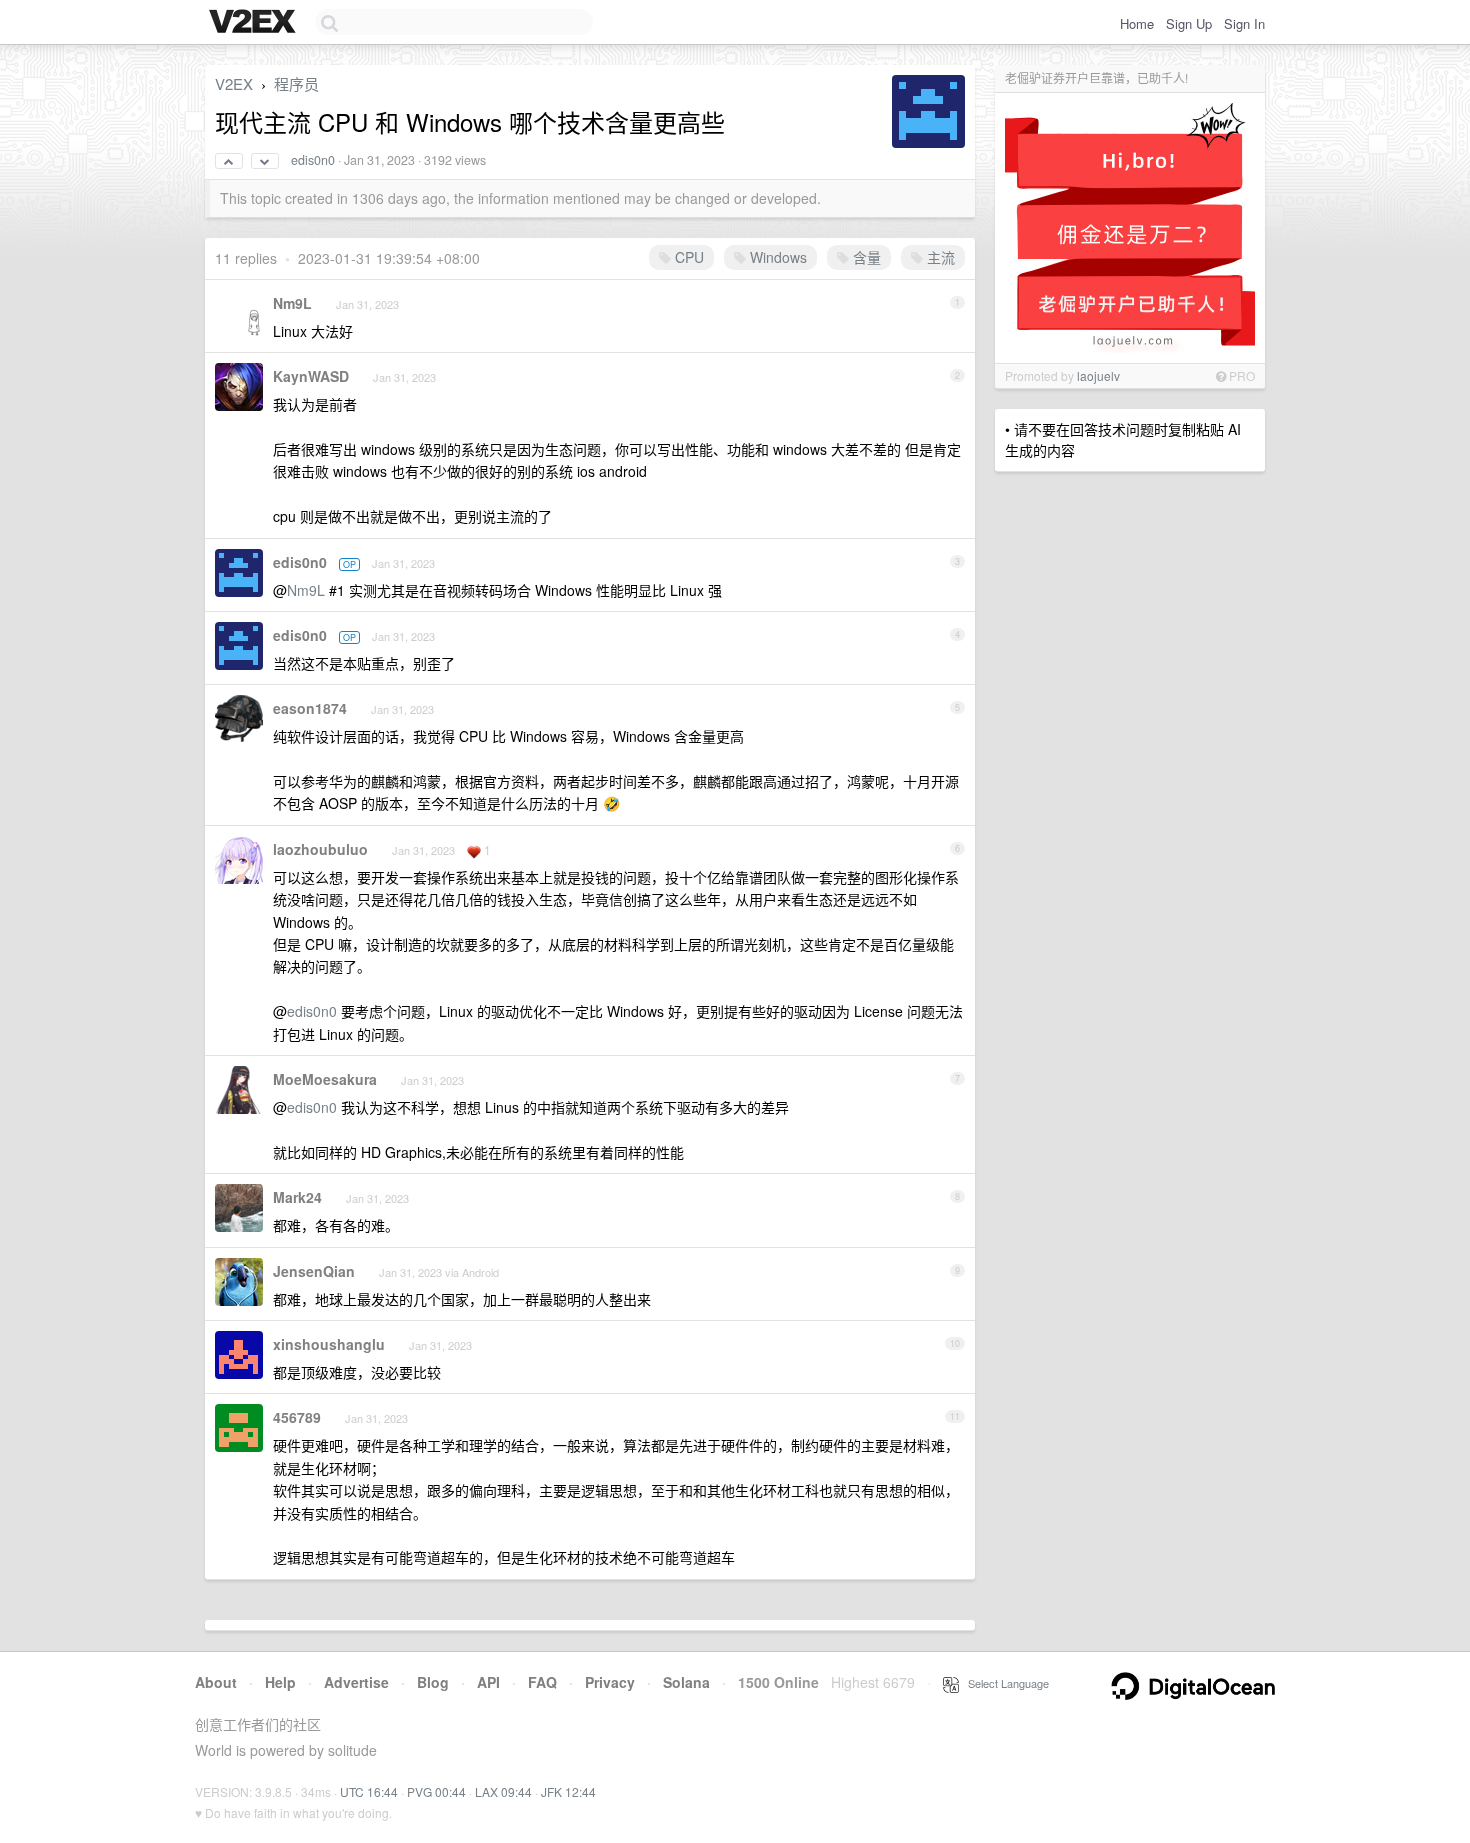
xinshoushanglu (329, 1344)
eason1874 (310, 708)
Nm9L (292, 303)
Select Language (1004, 1683)
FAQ (542, 1682)
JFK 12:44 (568, 1791)
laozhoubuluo (320, 849)
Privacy (610, 1682)
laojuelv (1098, 375)
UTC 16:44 (369, 1791)
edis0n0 (313, 160)
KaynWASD (311, 376)
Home (1137, 23)
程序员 (296, 83)
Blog (433, 1682)
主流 (939, 257)
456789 (297, 1417)
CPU (687, 257)
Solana (686, 1682)
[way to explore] (255, 23)
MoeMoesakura (325, 1079)
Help (280, 1682)
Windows (776, 257)
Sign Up (1189, 23)
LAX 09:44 (503, 1791)
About (216, 1682)
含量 (865, 257)
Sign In (1244, 23)
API (488, 1682)
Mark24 (297, 1197)
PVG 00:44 (436, 1791)
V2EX (234, 83)
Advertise (356, 1682)
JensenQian (314, 1271)
